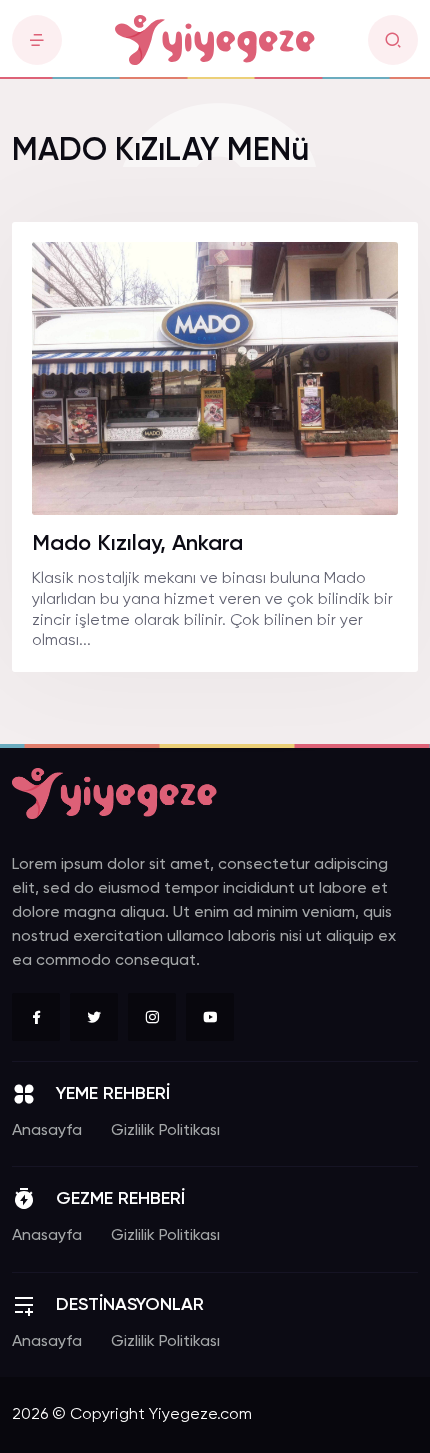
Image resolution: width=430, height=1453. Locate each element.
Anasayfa (47, 1131)
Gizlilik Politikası (165, 1131)
